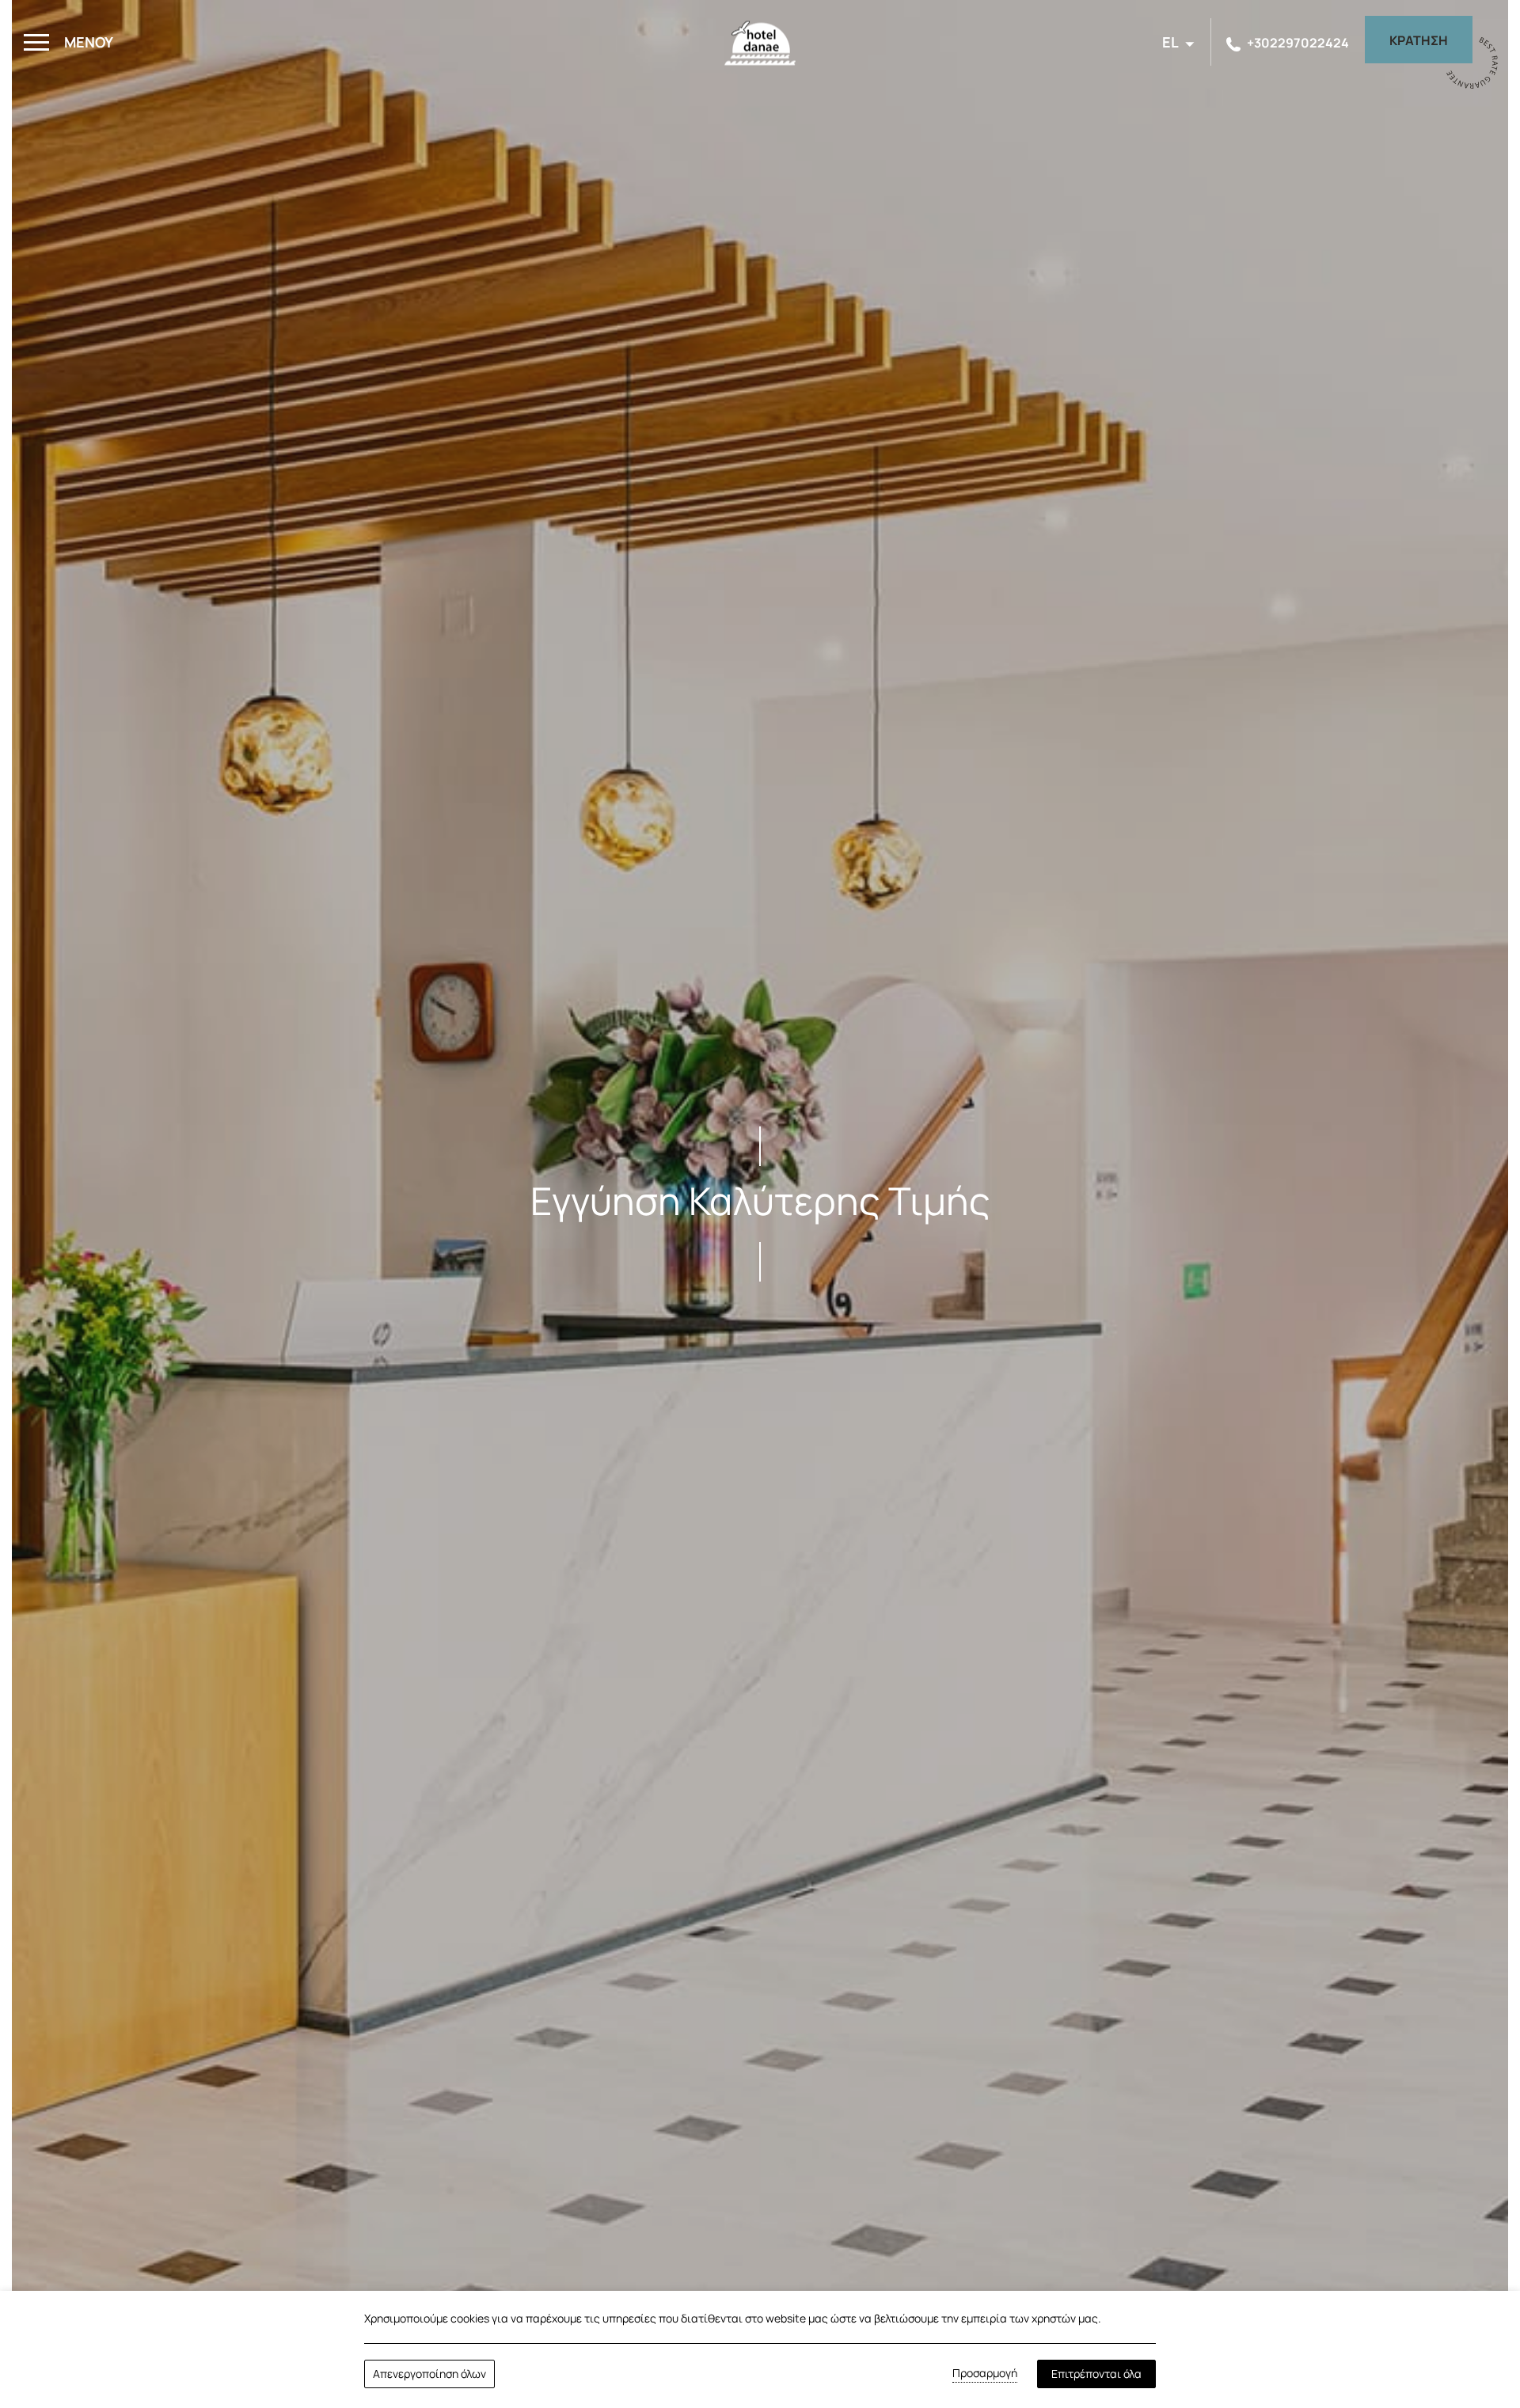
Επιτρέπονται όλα (1096, 2374)
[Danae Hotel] (760, 48)
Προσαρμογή (985, 2373)
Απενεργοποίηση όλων (429, 2374)
